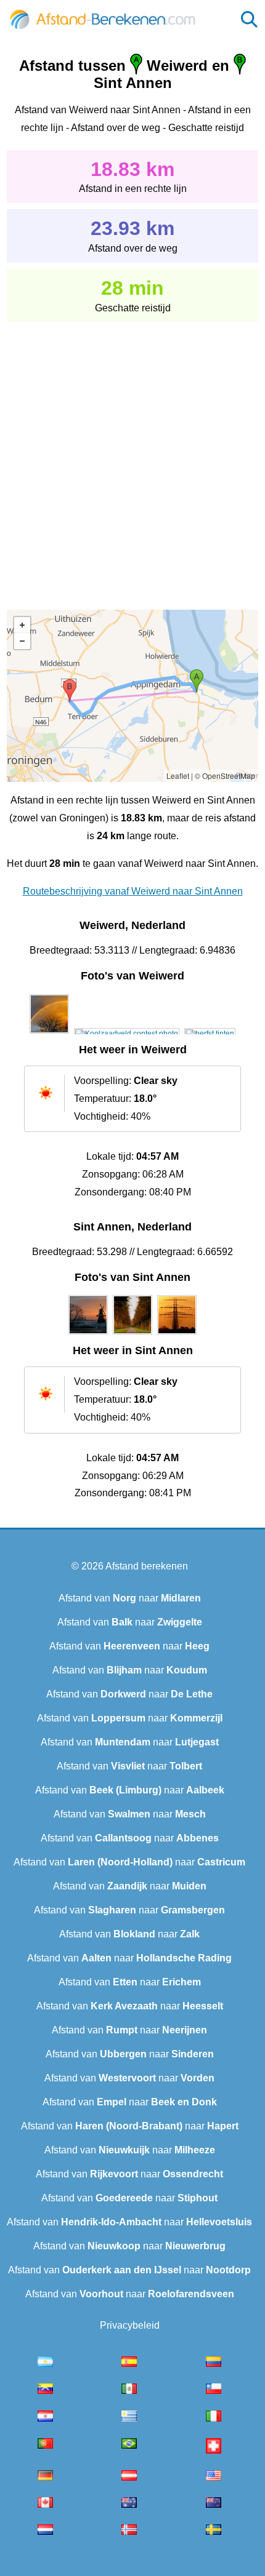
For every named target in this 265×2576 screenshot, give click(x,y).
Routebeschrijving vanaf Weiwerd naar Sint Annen (133, 891)
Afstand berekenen (147, 1566)
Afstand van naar (130, 1598)
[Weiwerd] (49, 1034)
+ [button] (22, 625)
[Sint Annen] (88, 1334)
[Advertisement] (132, 457)
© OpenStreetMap (225, 776)
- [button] (22, 641)
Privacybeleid (130, 2325)
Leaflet (178, 776)
